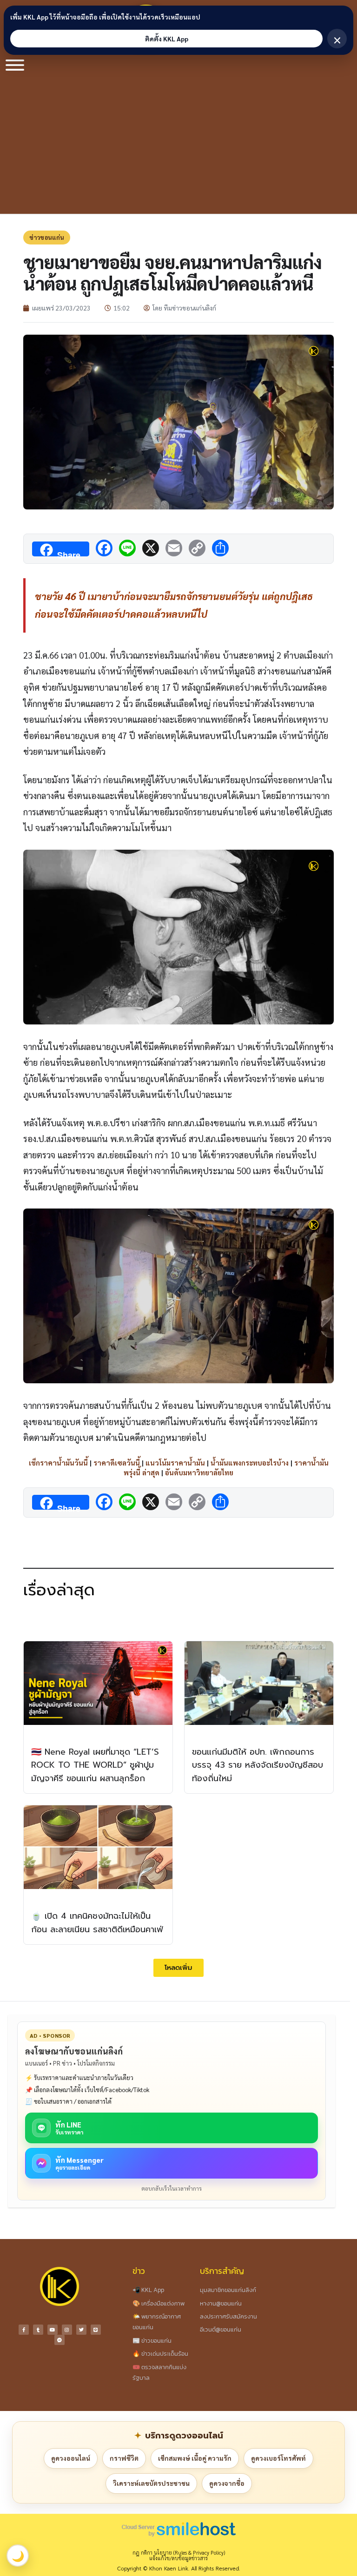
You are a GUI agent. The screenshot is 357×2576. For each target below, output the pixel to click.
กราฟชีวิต (124, 2458)
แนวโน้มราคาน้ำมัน (175, 1463)
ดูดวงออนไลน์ (71, 2458)
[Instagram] (67, 2330)
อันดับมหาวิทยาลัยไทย (199, 1472)
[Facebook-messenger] (59, 2340)
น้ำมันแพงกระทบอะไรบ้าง (250, 1463)
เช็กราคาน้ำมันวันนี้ (58, 1463)
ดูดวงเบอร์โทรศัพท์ (278, 2458)
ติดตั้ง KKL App (167, 39)
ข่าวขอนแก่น (47, 237)
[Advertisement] (178, 144)
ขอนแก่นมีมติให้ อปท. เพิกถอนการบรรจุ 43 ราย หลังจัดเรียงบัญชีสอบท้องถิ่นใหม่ (258, 1765)
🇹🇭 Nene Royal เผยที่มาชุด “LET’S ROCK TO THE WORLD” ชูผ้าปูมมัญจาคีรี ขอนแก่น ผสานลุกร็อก (95, 1765)
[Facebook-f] (24, 2330)
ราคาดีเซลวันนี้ (117, 1463)
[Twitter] (81, 2330)
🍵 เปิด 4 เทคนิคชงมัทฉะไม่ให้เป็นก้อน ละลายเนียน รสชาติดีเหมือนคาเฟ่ (97, 1923)
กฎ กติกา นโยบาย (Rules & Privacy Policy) (179, 2553)
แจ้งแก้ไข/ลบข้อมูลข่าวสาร (178, 2558)
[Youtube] (53, 2330)
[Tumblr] (38, 2330)
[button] (178, 1968)
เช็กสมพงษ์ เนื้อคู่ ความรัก (195, 2458)
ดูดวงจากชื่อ (227, 2483)
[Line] (96, 2330)
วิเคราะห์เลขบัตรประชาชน (151, 2483)
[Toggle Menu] (15, 65)
